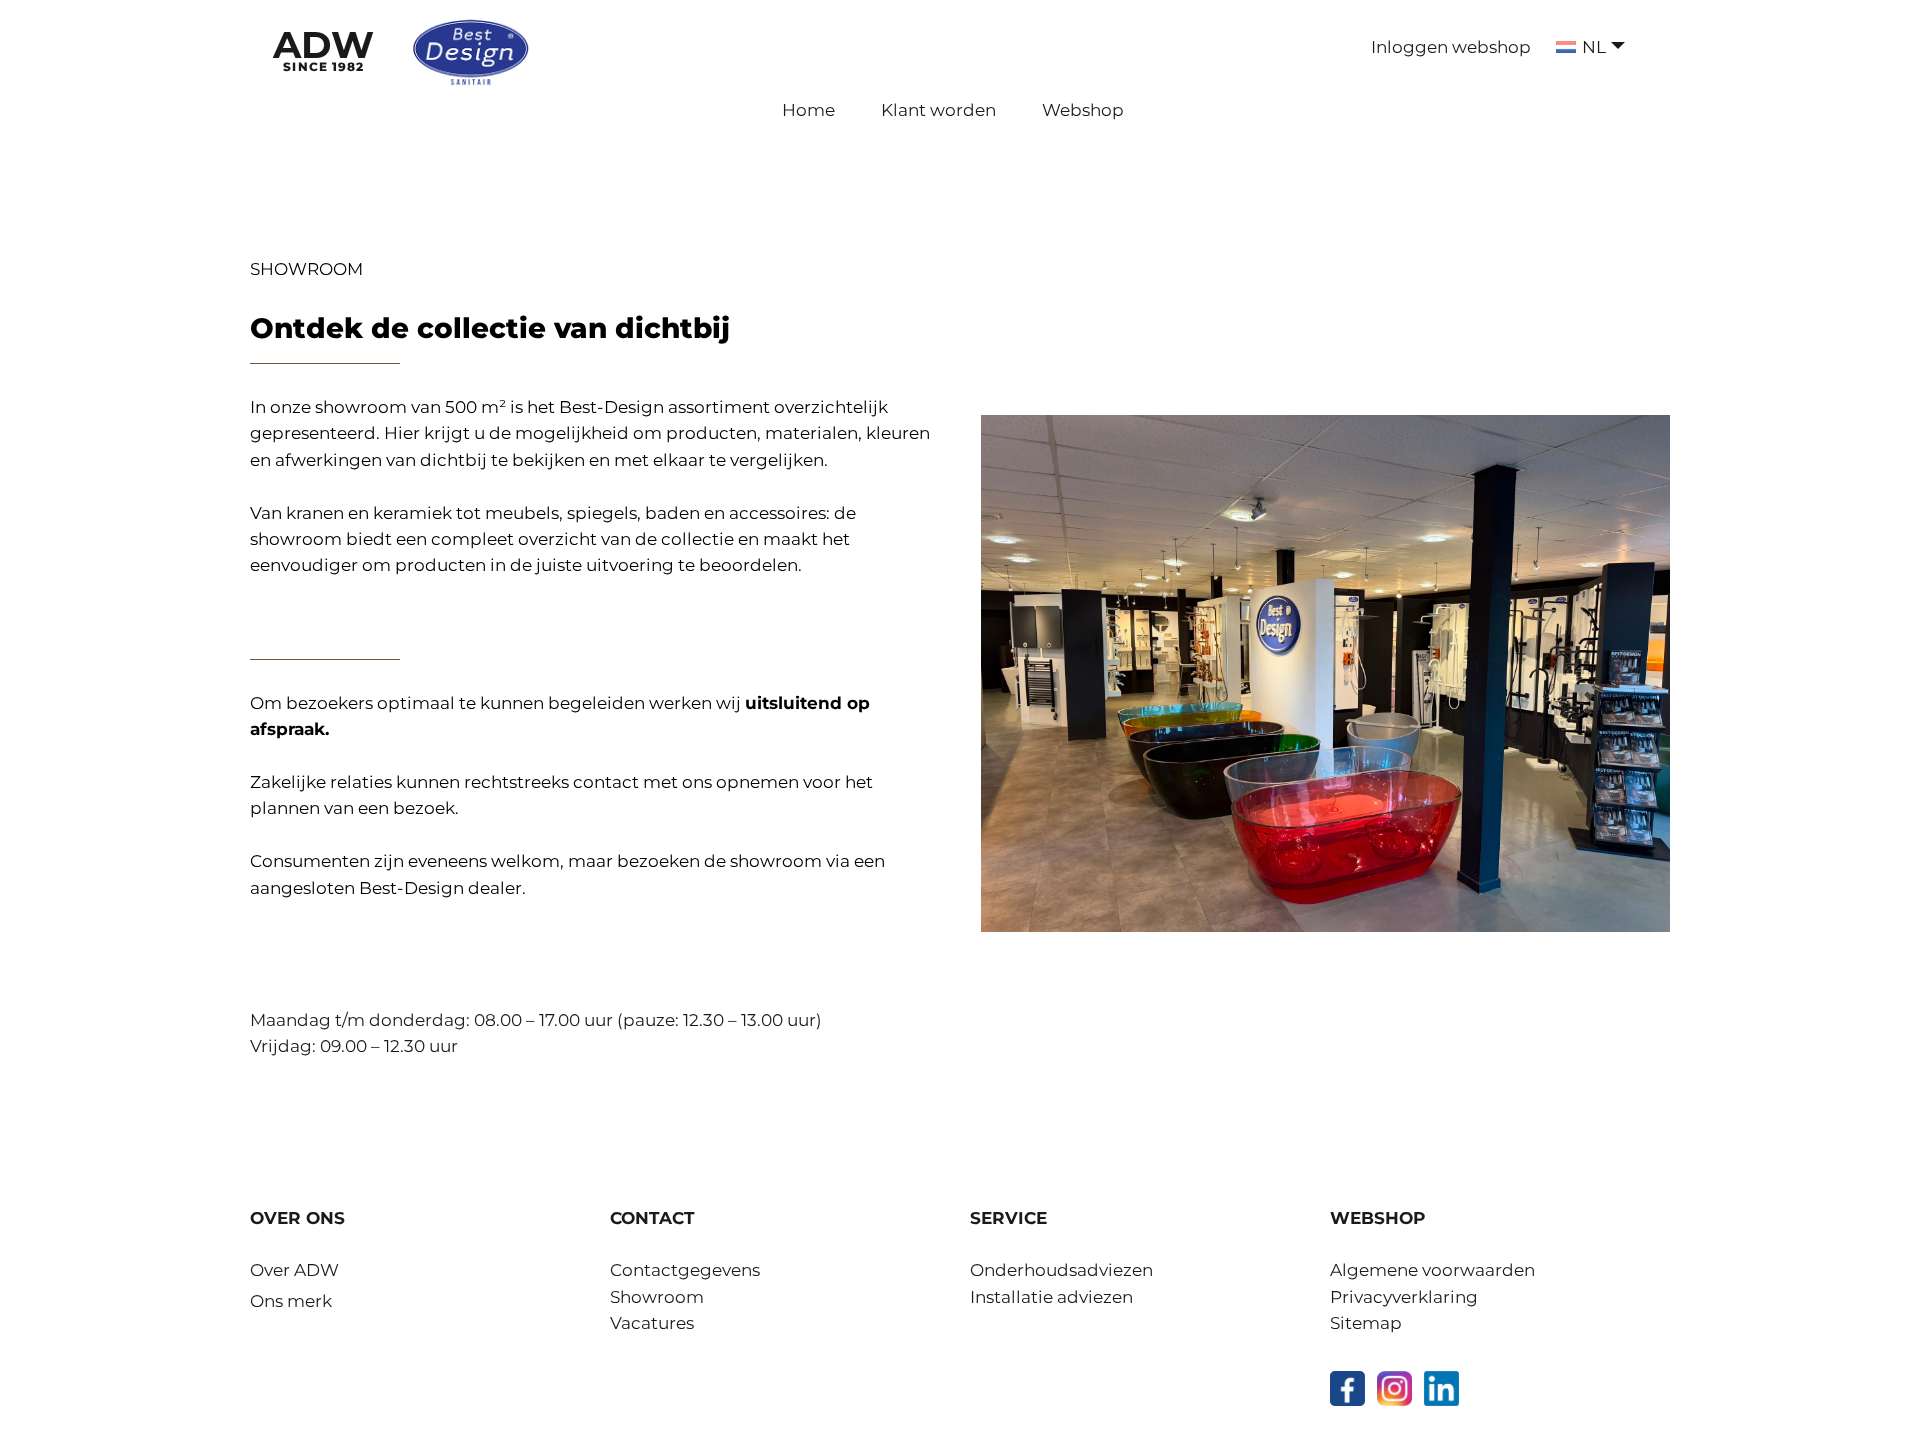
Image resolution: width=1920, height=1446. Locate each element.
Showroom (657, 1297)
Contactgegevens (685, 1270)
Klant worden (938, 110)
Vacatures (652, 1323)
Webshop (1083, 110)
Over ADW (294, 1270)
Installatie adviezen (1051, 1297)
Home (808, 110)
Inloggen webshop (1451, 47)
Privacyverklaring (1404, 1297)
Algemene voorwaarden (1432, 1270)
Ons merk (291, 1301)
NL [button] (1594, 47)
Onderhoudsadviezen (1061, 1270)
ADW (323, 48)
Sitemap (1366, 1323)
